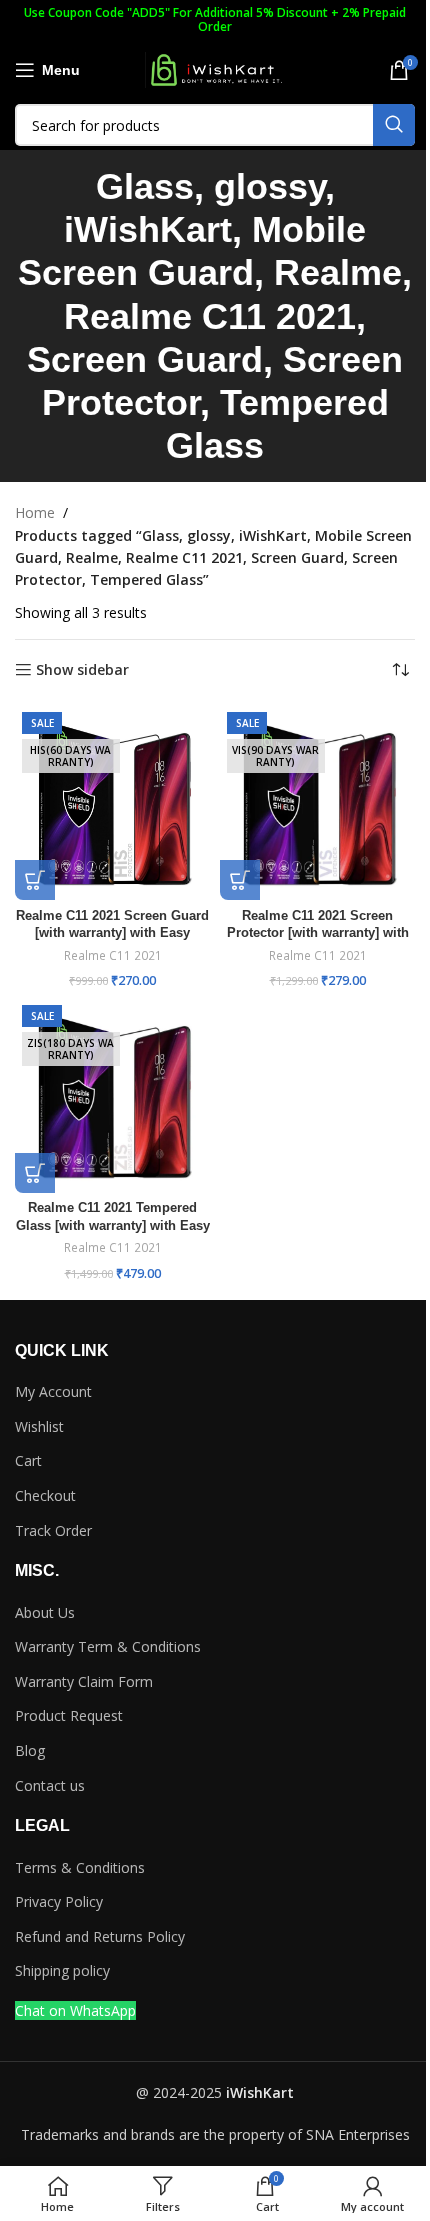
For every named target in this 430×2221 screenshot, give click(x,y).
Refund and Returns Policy (100, 1936)
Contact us (50, 1785)
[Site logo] (215, 68)
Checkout (45, 1495)
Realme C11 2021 (113, 955)
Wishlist (39, 1426)
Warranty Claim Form (84, 1681)
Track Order (53, 1530)
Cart (28, 1460)
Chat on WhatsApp (75, 2010)
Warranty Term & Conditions (108, 1646)
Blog (30, 1750)
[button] (35, 880)
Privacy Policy (59, 1901)
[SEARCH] (394, 125)
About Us (45, 1612)
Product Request (69, 1715)
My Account (53, 1391)
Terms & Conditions (80, 1867)
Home (35, 512)
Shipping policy (62, 1970)
